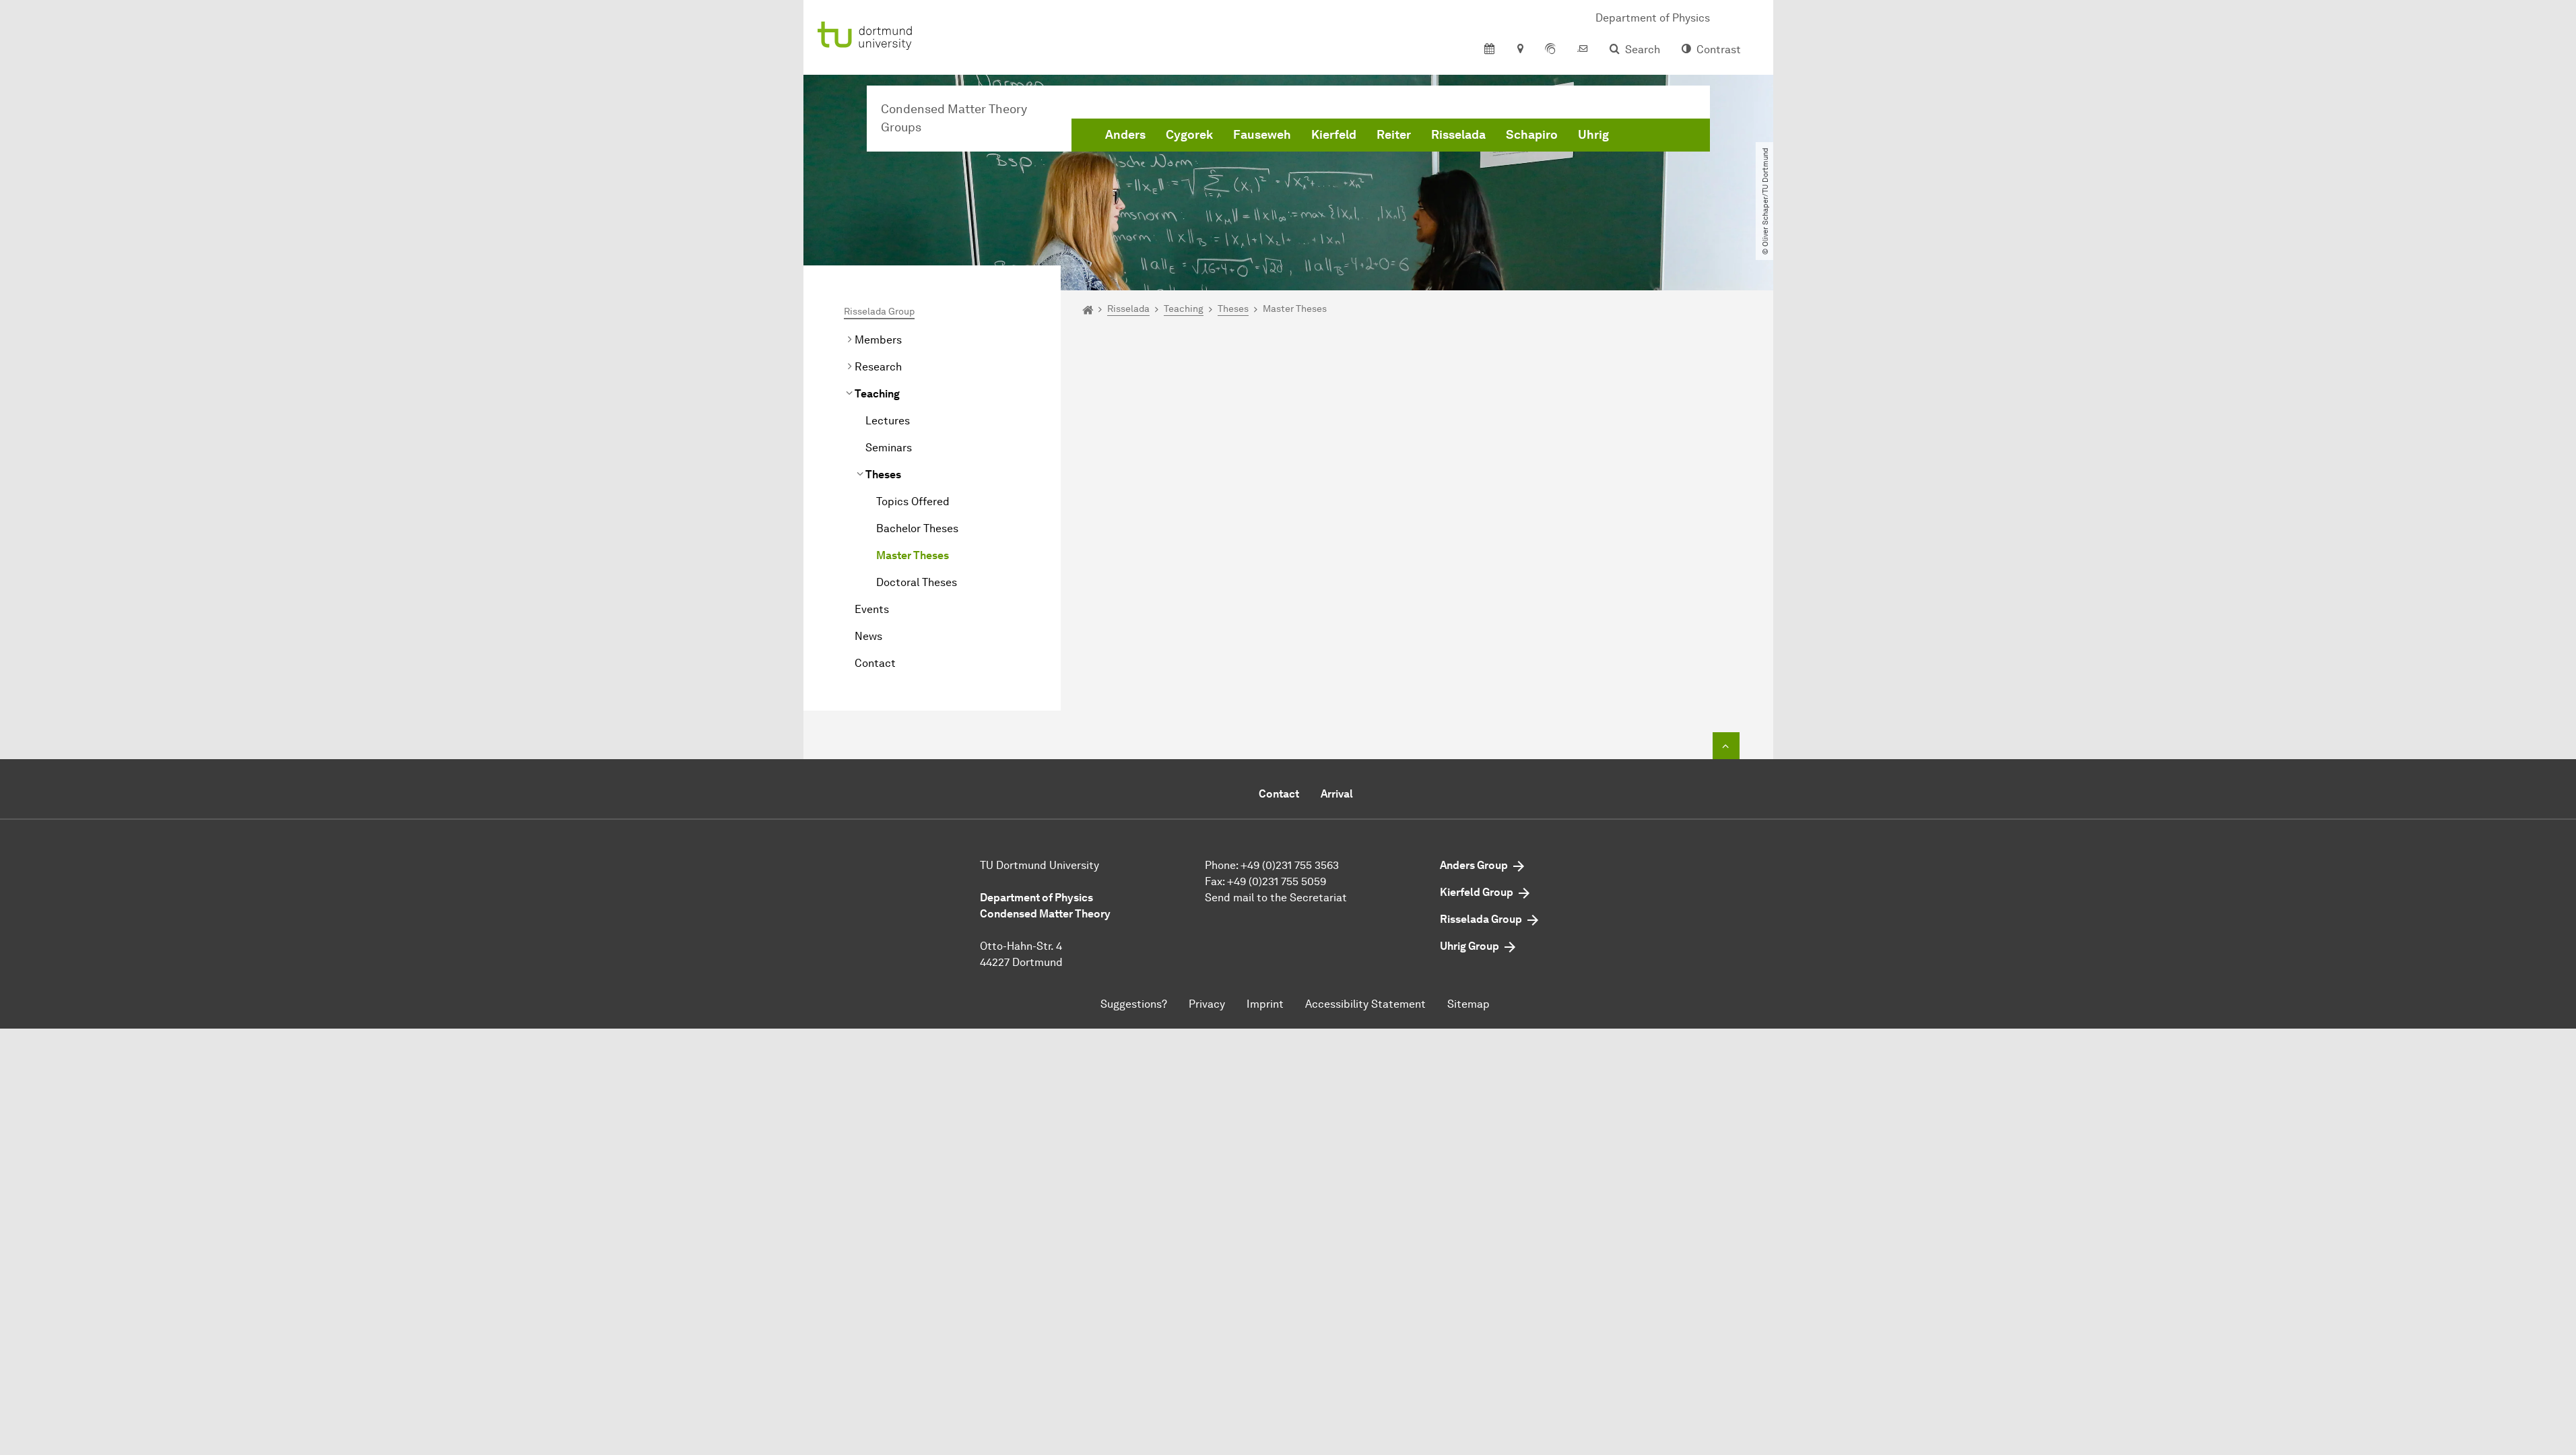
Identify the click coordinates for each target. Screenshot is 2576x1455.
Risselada (1458, 135)
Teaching (877, 394)
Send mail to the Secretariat (1276, 898)
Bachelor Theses (917, 528)
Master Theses (913, 555)
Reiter (1394, 135)
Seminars (889, 448)
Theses (883, 475)
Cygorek (1189, 135)
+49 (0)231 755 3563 (1290, 865)
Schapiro (1532, 135)
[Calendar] (1489, 50)
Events (872, 609)
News (868, 636)
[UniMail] (1583, 50)
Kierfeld (1334, 135)
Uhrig (1593, 135)
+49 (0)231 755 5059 (1277, 881)
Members (878, 340)
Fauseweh (1262, 135)
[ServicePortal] (1550, 50)
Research (878, 367)
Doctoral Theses (917, 582)
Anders (1125, 135)
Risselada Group (879, 312)
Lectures (888, 421)
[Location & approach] (1520, 50)
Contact (875, 663)
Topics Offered (913, 502)
